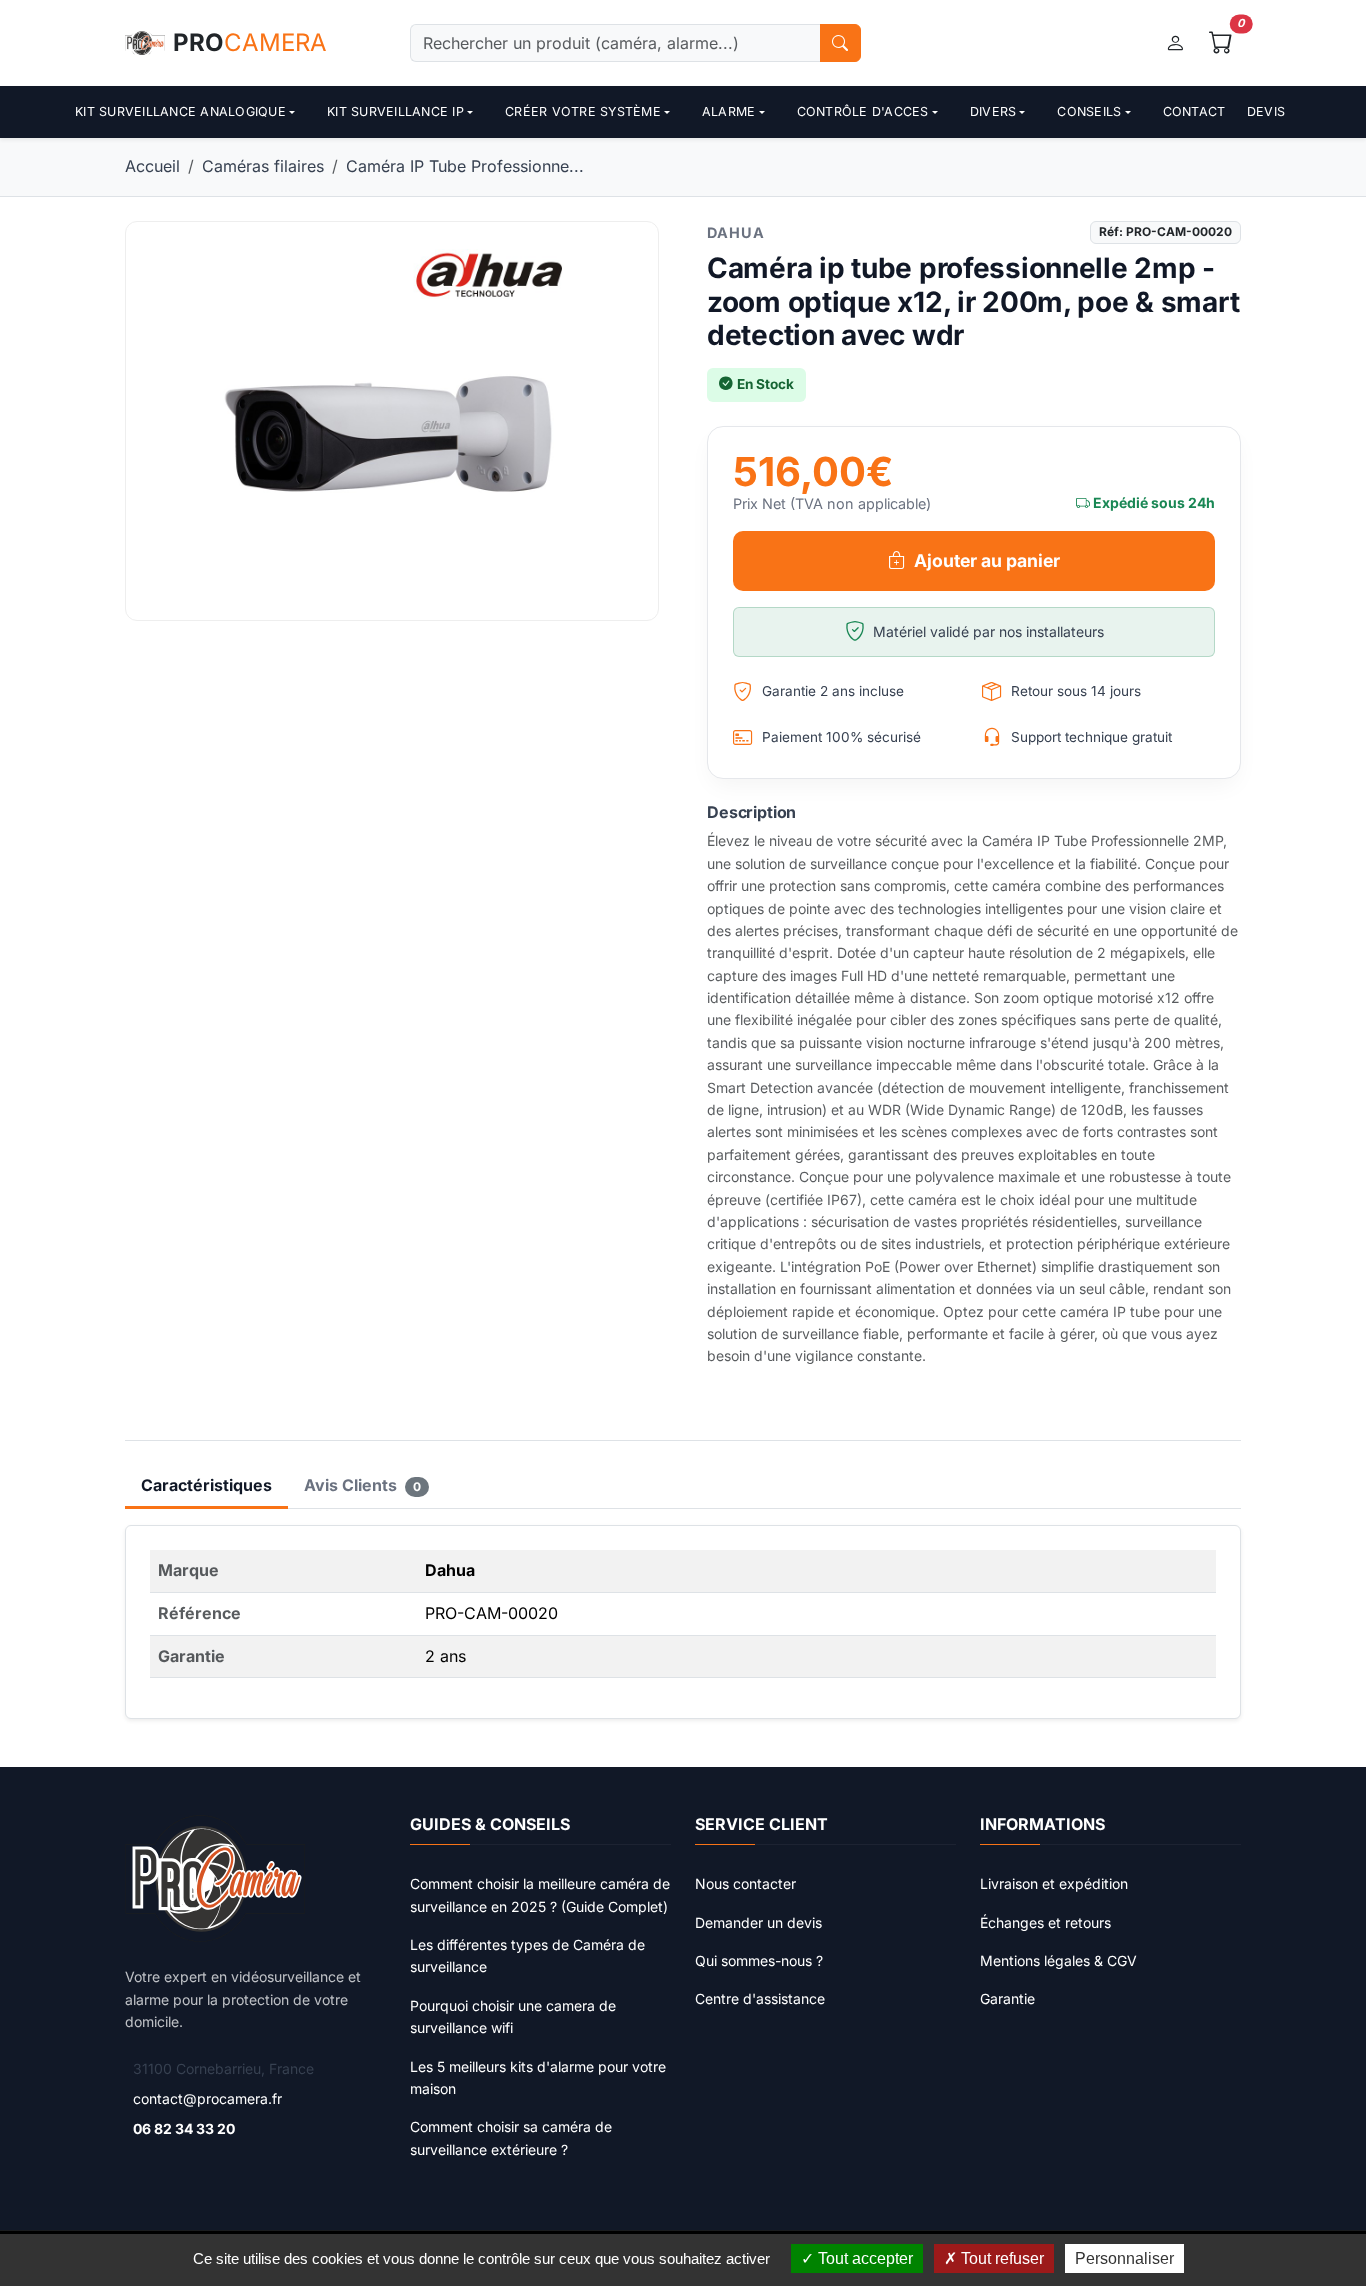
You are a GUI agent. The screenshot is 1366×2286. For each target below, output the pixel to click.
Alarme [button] (729, 111)
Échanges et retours (1045, 1922)
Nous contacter (745, 1883)
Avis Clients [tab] (362, 1485)
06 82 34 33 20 (184, 2128)
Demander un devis (758, 1922)
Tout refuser (1000, 2258)
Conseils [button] (1089, 111)
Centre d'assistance (760, 1998)
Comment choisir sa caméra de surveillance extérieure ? (511, 2137)
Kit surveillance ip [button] (395, 111)
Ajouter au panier (987, 560)
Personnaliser (1124, 2258)
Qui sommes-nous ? (759, 1960)
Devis (1266, 111)
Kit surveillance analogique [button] (180, 111)
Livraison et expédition (1054, 1883)
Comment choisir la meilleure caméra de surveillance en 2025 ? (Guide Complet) (540, 1894)
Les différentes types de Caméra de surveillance (527, 1955)
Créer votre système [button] (583, 111)
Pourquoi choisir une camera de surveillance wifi (513, 2016)
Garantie (1007, 1998)
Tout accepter (863, 2258)
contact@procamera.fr (207, 2098)
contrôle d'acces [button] (863, 111)
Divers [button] (993, 111)
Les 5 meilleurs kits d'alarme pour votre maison (538, 2077)
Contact (1194, 111)
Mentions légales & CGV (1058, 1960)
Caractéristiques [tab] (206, 1485)
